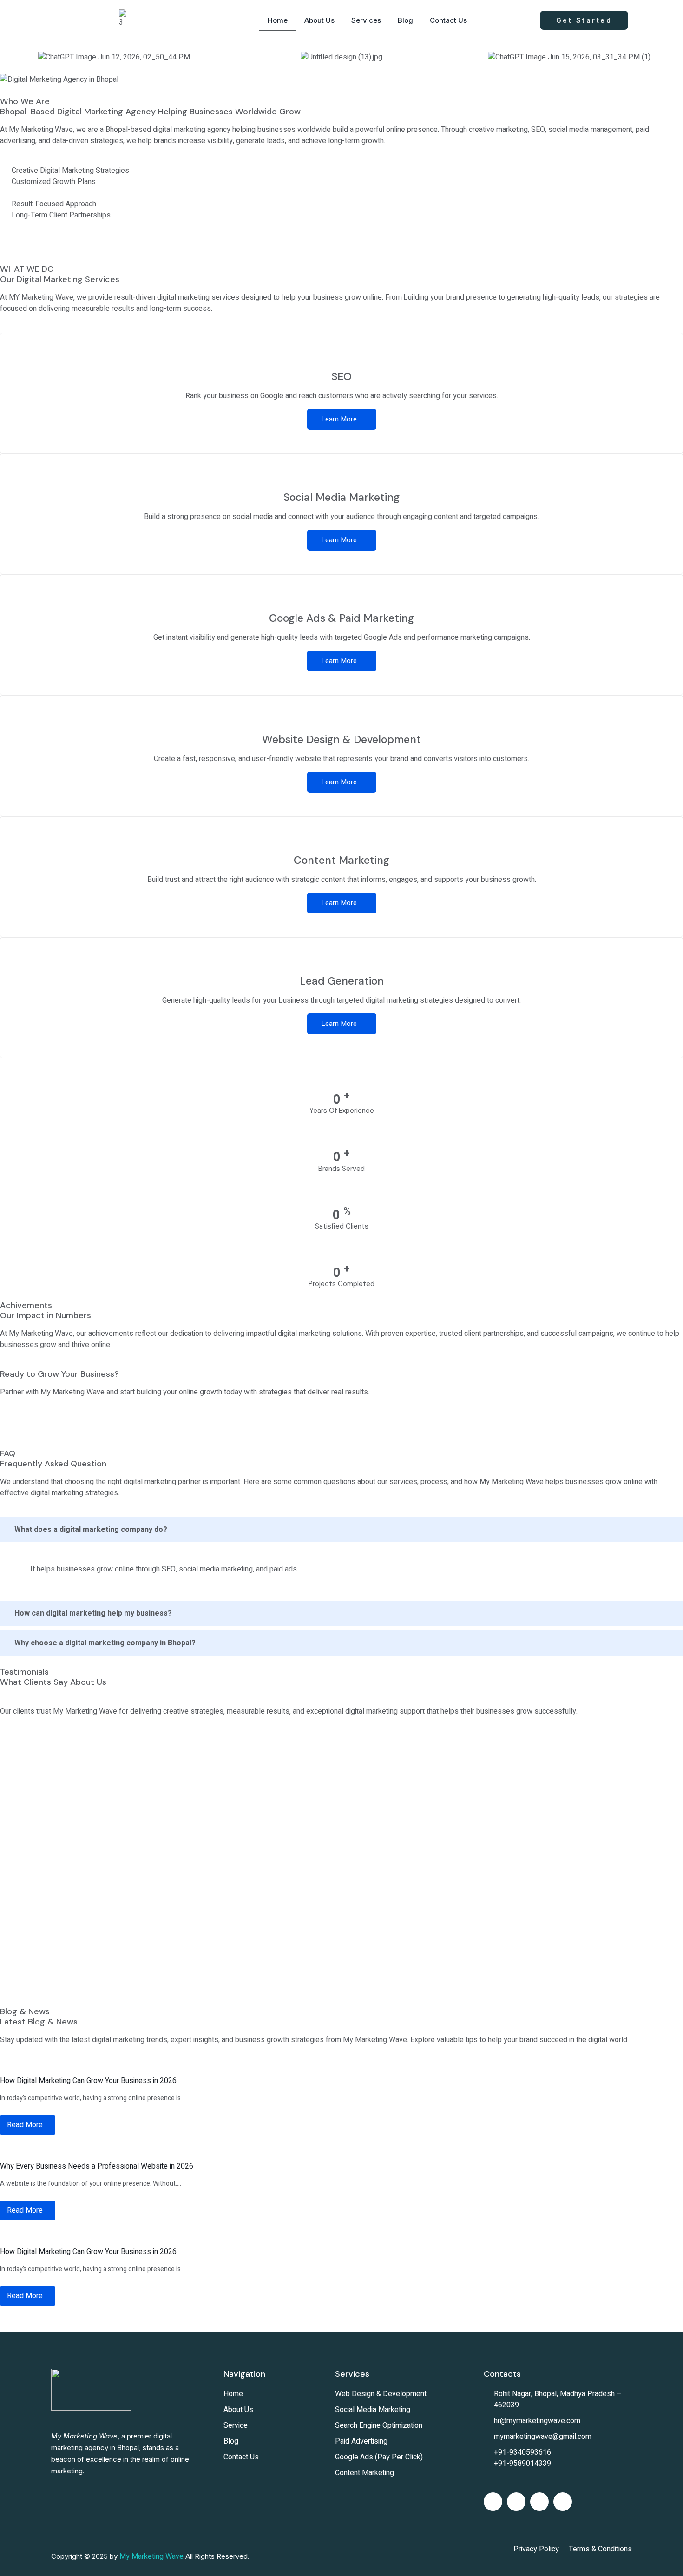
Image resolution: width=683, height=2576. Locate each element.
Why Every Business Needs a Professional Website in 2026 (97, 2166)
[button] (9, 57)
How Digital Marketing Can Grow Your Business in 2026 (88, 2081)
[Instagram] (539, 2502)
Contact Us (448, 20)
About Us (319, 20)
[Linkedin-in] (516, 2502)
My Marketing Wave (151, 2556)
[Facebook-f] (493, 2502)
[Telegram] (563, 2502)
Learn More (339, 419)
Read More (25, 2125)
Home (278, 20)
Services (366, 20)
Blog (405, 20)
